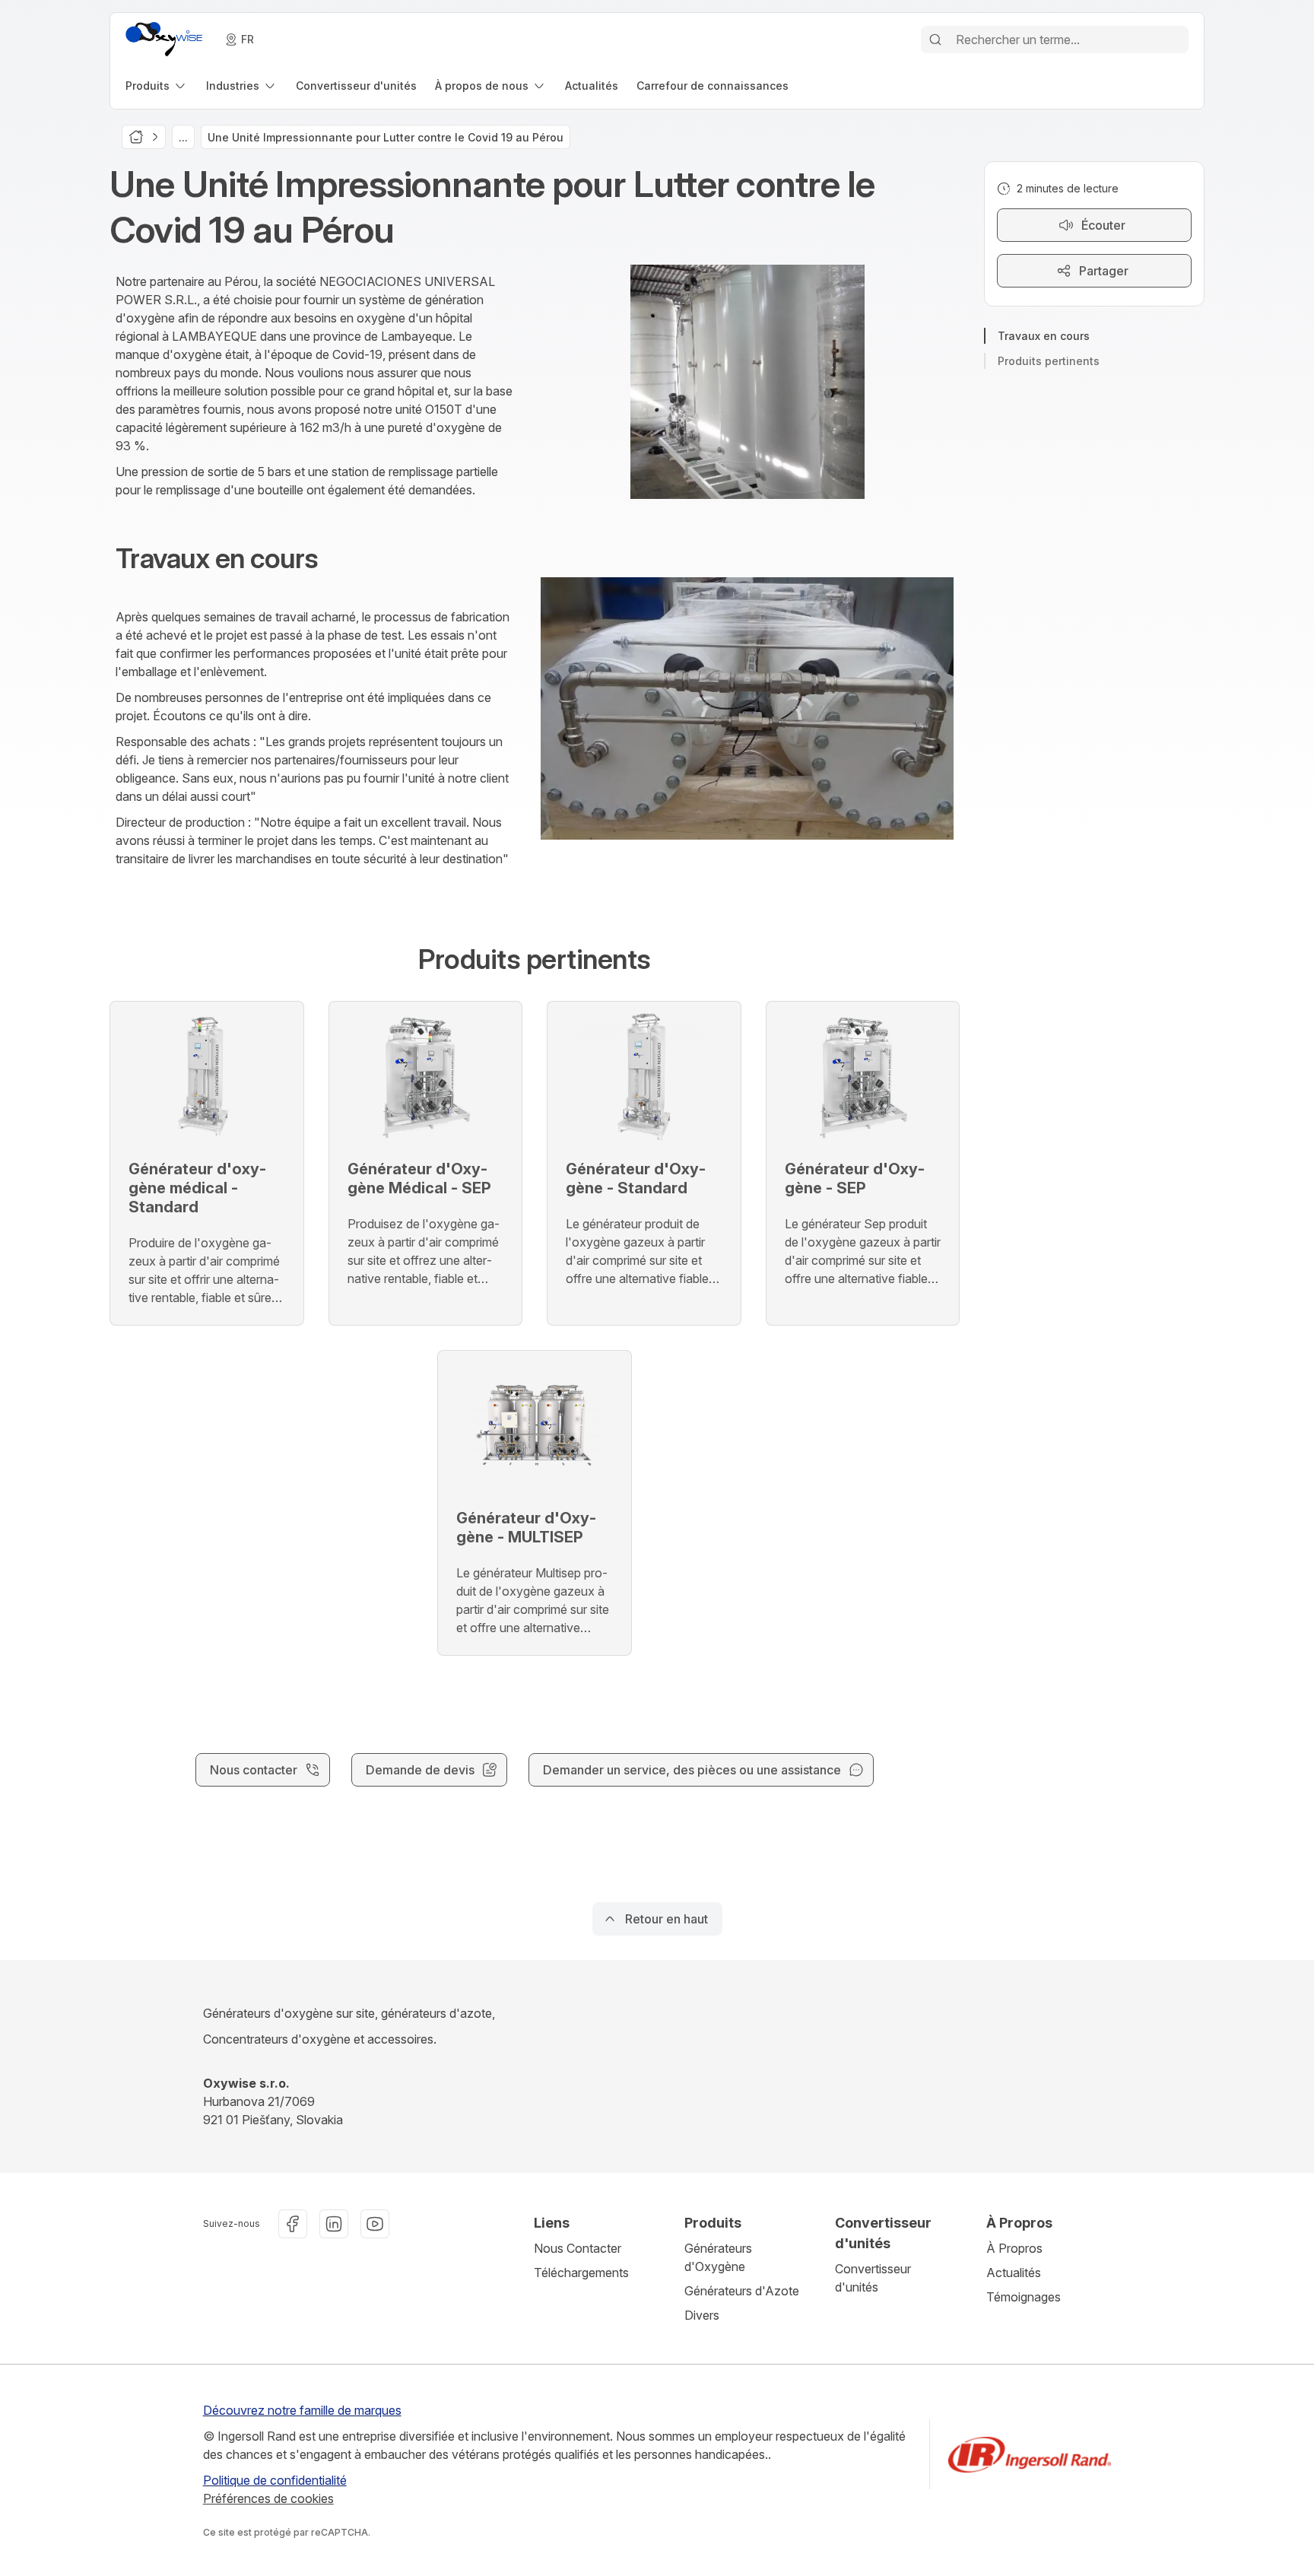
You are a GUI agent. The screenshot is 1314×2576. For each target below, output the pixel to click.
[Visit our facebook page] (293, 2224)
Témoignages (1024, 2297)
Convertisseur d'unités (873, 2278)
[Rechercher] (935, 40)
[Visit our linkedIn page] (334, 2224)
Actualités (1014, 2273)
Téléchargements (581, 2273)
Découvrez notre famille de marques (302, 2410)
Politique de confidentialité (275, 2480)
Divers (702, 2315)
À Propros (1014, 2248)
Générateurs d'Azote (742, 2291)
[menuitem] (157, 86)
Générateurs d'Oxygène (718, 2257)
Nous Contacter (578, 2248)
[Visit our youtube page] (375, 2224)
